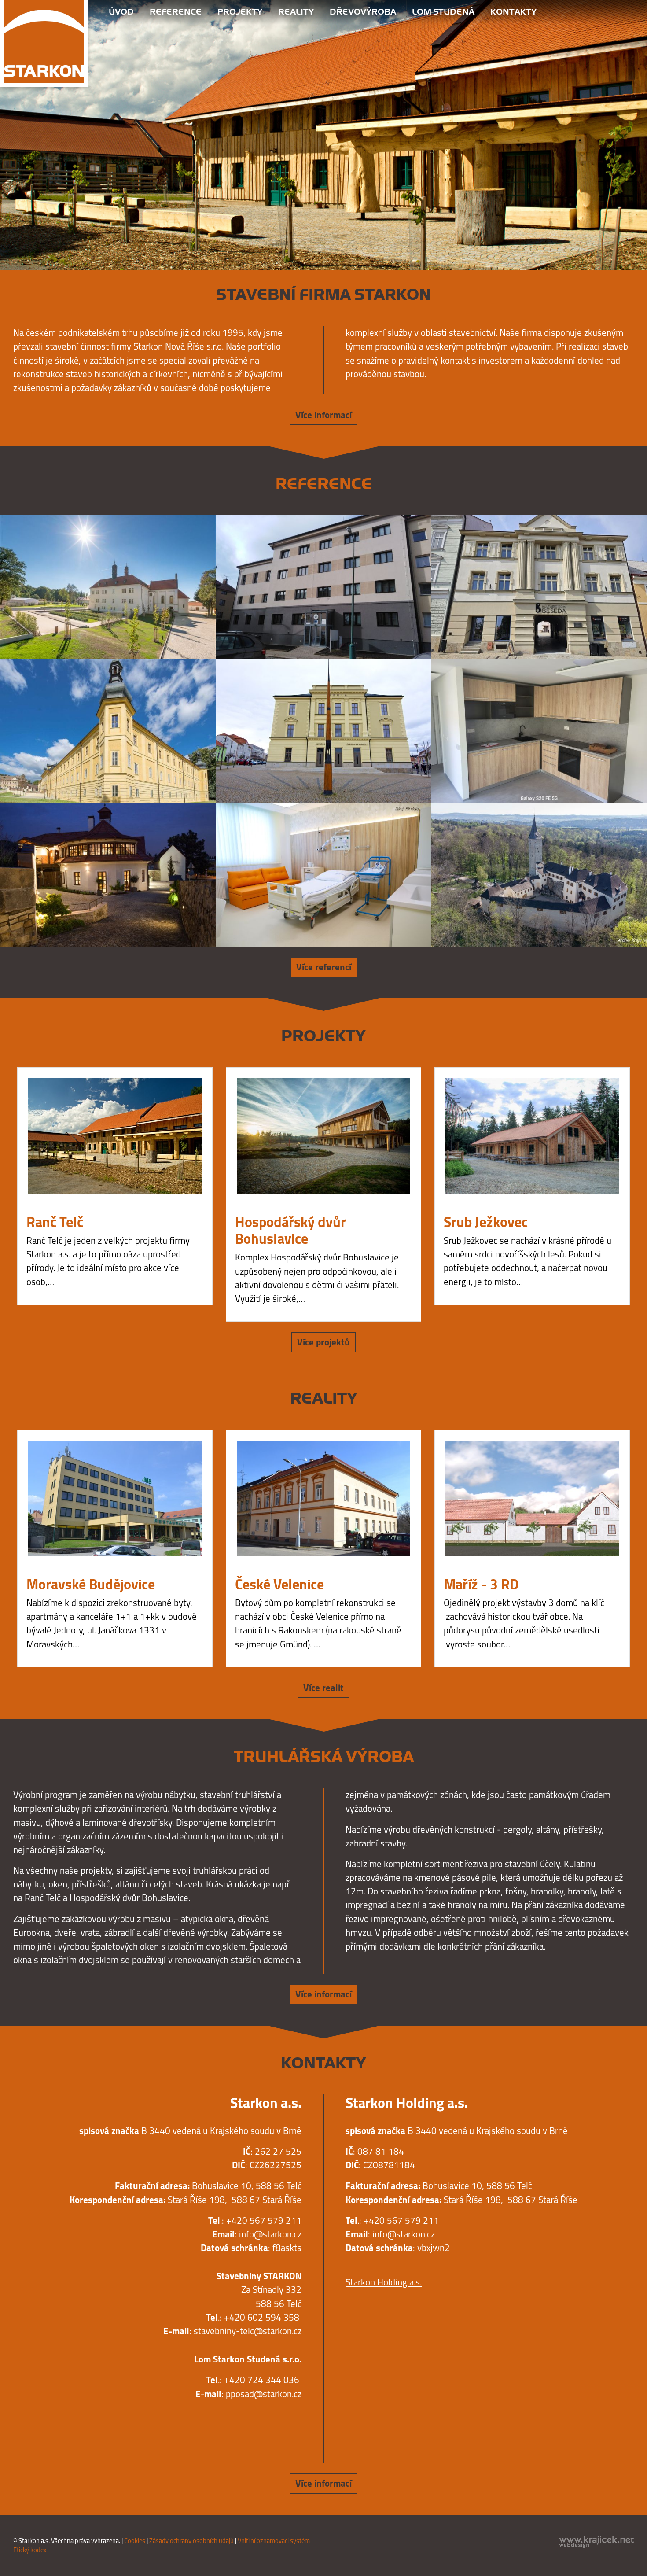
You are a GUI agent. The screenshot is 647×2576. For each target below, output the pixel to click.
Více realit (323, 1418)
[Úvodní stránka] (44, 43)
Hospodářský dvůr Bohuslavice (290, 960)
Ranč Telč (55, 952)
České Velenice (279, 1315)
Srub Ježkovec (486, 952)
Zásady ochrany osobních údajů (191, 2271)
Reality (296, 12)
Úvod (121, 12)
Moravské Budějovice (91, 1315)
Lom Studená (443, 12)
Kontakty (513, 12)
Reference (176, 12)
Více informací (323, 146)
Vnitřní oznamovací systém (274, 2271)
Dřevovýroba (363, 12)
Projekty (240, 12)
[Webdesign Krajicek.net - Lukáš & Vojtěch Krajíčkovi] (596, 2272)
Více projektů (323, 1073)
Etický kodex (30, 2280)
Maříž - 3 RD (481, 1315)
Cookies (135, 2271)
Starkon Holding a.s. (384, 2013)
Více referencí (324, 698)
